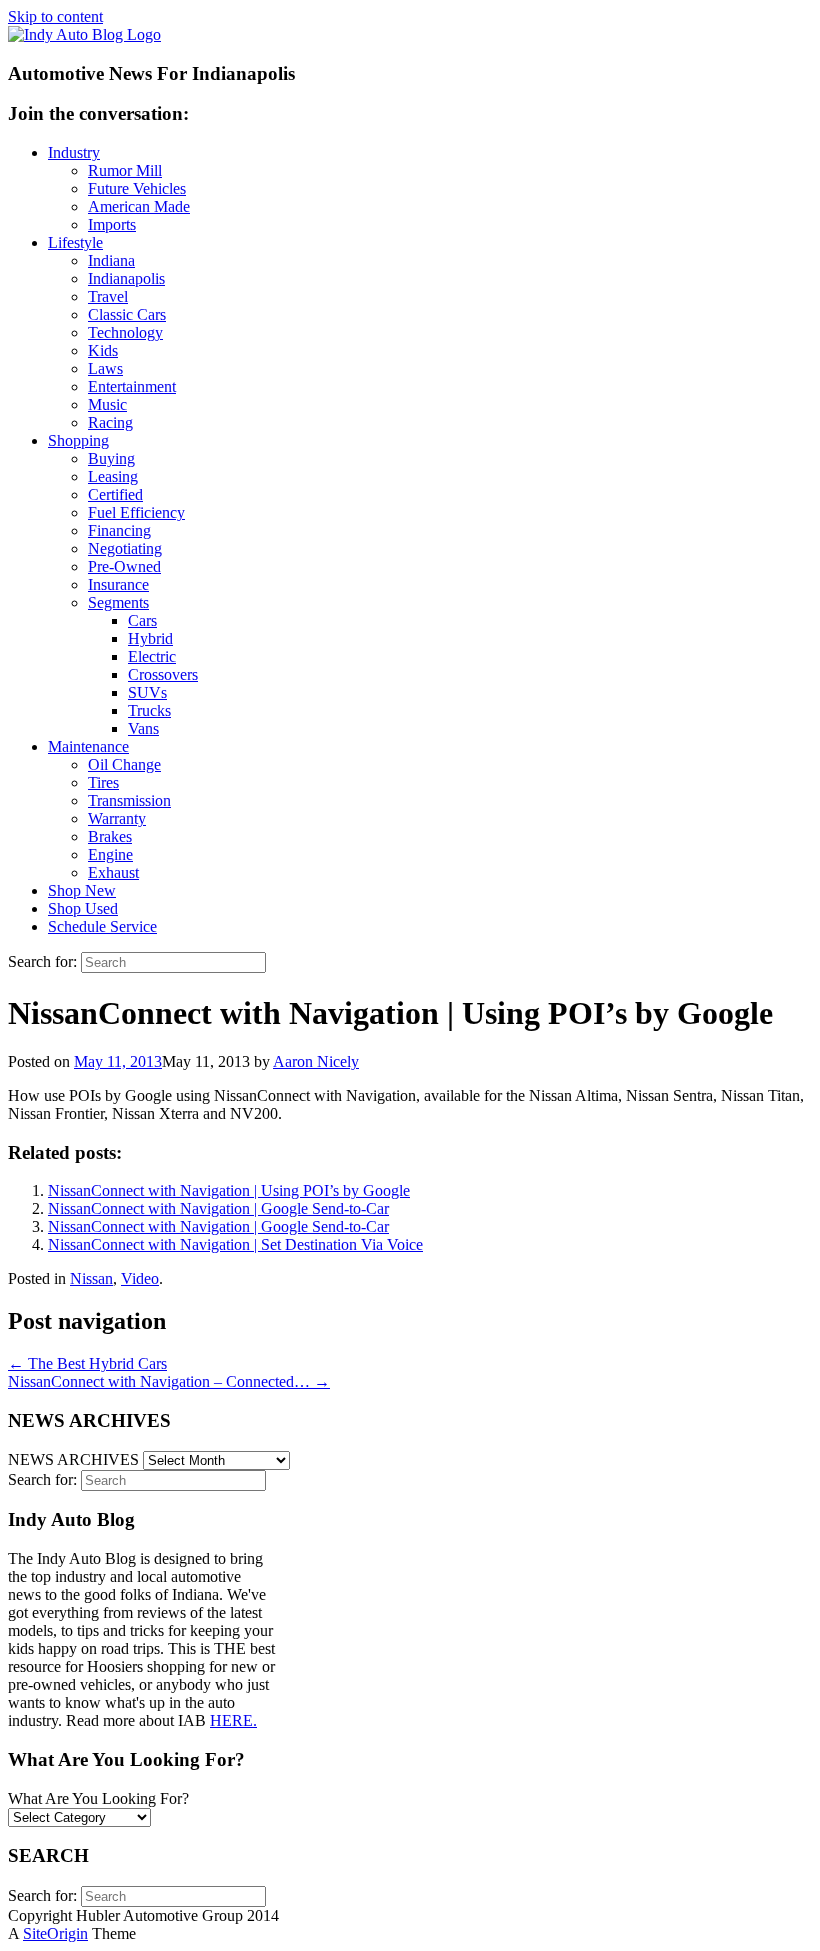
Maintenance (88, 746)
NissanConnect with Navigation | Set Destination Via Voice (235, 1244)
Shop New (82, 890)
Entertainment (132, 386)
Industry (74, 152)
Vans (143, 728)
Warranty (117, 818)
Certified (115, 494)
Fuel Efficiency (136, 512)
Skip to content (55, 16)
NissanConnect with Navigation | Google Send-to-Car (218, 1208)
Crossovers (163, 674)
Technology (125, 332)
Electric (152, 656)
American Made (139, 206)
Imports (112, 224)
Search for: (42, 961)
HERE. (233, 1720)
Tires (103, 782)
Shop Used (83, 908)
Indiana (111, 260)
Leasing (113, 476)
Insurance (118, 584)
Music (107, 404)
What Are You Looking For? (98, 1798)
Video (140, 1278)
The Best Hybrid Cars (87, 1363)
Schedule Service (102, 926)
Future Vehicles (137, 188)
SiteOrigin (55, 1933)
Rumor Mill (125, 170)
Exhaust (113, 872)
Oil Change (124, 764)
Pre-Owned (124, 566)
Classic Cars (127, 314)
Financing (119, 530)
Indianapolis (126, 278)
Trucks (149, 710)
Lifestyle (75, 242)
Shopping (78, 440)
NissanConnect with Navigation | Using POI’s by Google (229, 1190)
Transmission (129, 800)
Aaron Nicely (316, 1061)
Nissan (91, 1278)
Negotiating (125, 548)
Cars (142, 620)
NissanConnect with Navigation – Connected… (169, 1381)
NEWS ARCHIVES (73, 1459)
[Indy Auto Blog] (84, 34)
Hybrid (150, 638)
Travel (108, 296)
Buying (111, 458)
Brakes (110, 836)
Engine (110, 854)
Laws (105, 368)
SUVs (147, 692)
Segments (118, 602)
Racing (110, 422)
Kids (103, 350)
